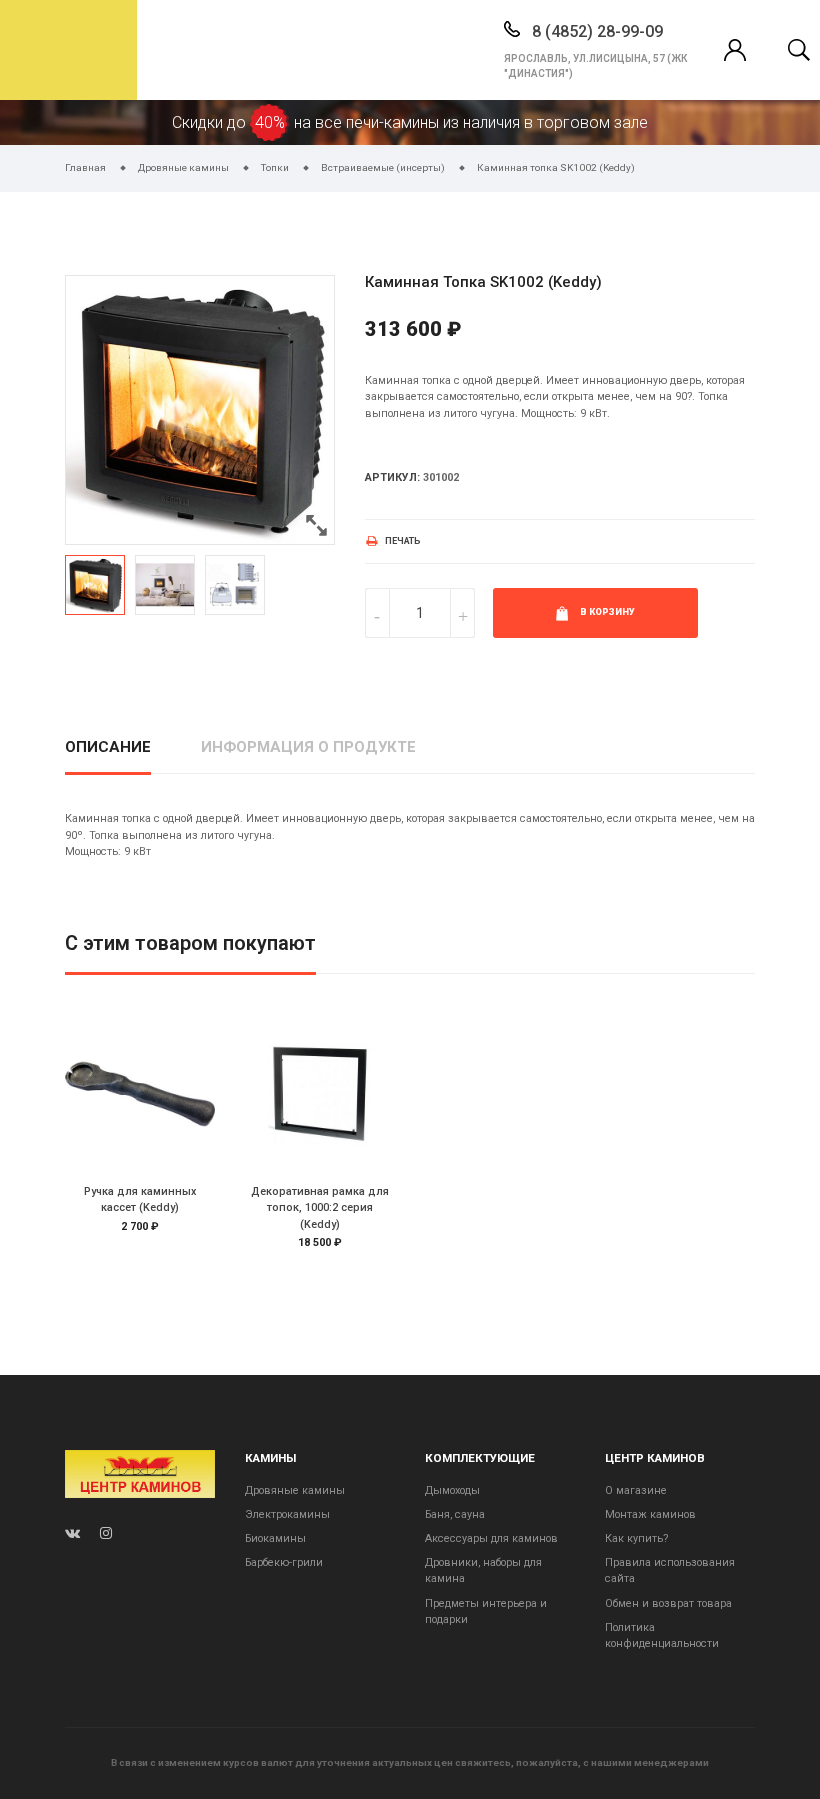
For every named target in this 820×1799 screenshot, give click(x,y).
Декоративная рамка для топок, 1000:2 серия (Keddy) (320, 1207)
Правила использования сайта (670, 1570)
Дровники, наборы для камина (483, 1570)
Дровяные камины (295, 1490)
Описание (108, 747)
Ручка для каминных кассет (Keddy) (140, 1199)
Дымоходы (452, 1490)
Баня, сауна (455, 1514)
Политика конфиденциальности (662, 1635)
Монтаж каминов (650, 1514)
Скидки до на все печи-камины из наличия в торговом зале (410, 122)
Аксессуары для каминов (491, 1538)
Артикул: (392, 477)
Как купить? (636, 1538)
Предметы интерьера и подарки (486, 1611)
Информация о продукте (308, 747)
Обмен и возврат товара (668, 1603)
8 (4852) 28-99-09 (595, 31)
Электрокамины (287, 1514)
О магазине (636, 1490)
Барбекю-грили (284, 1562)
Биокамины (275, 1538)
